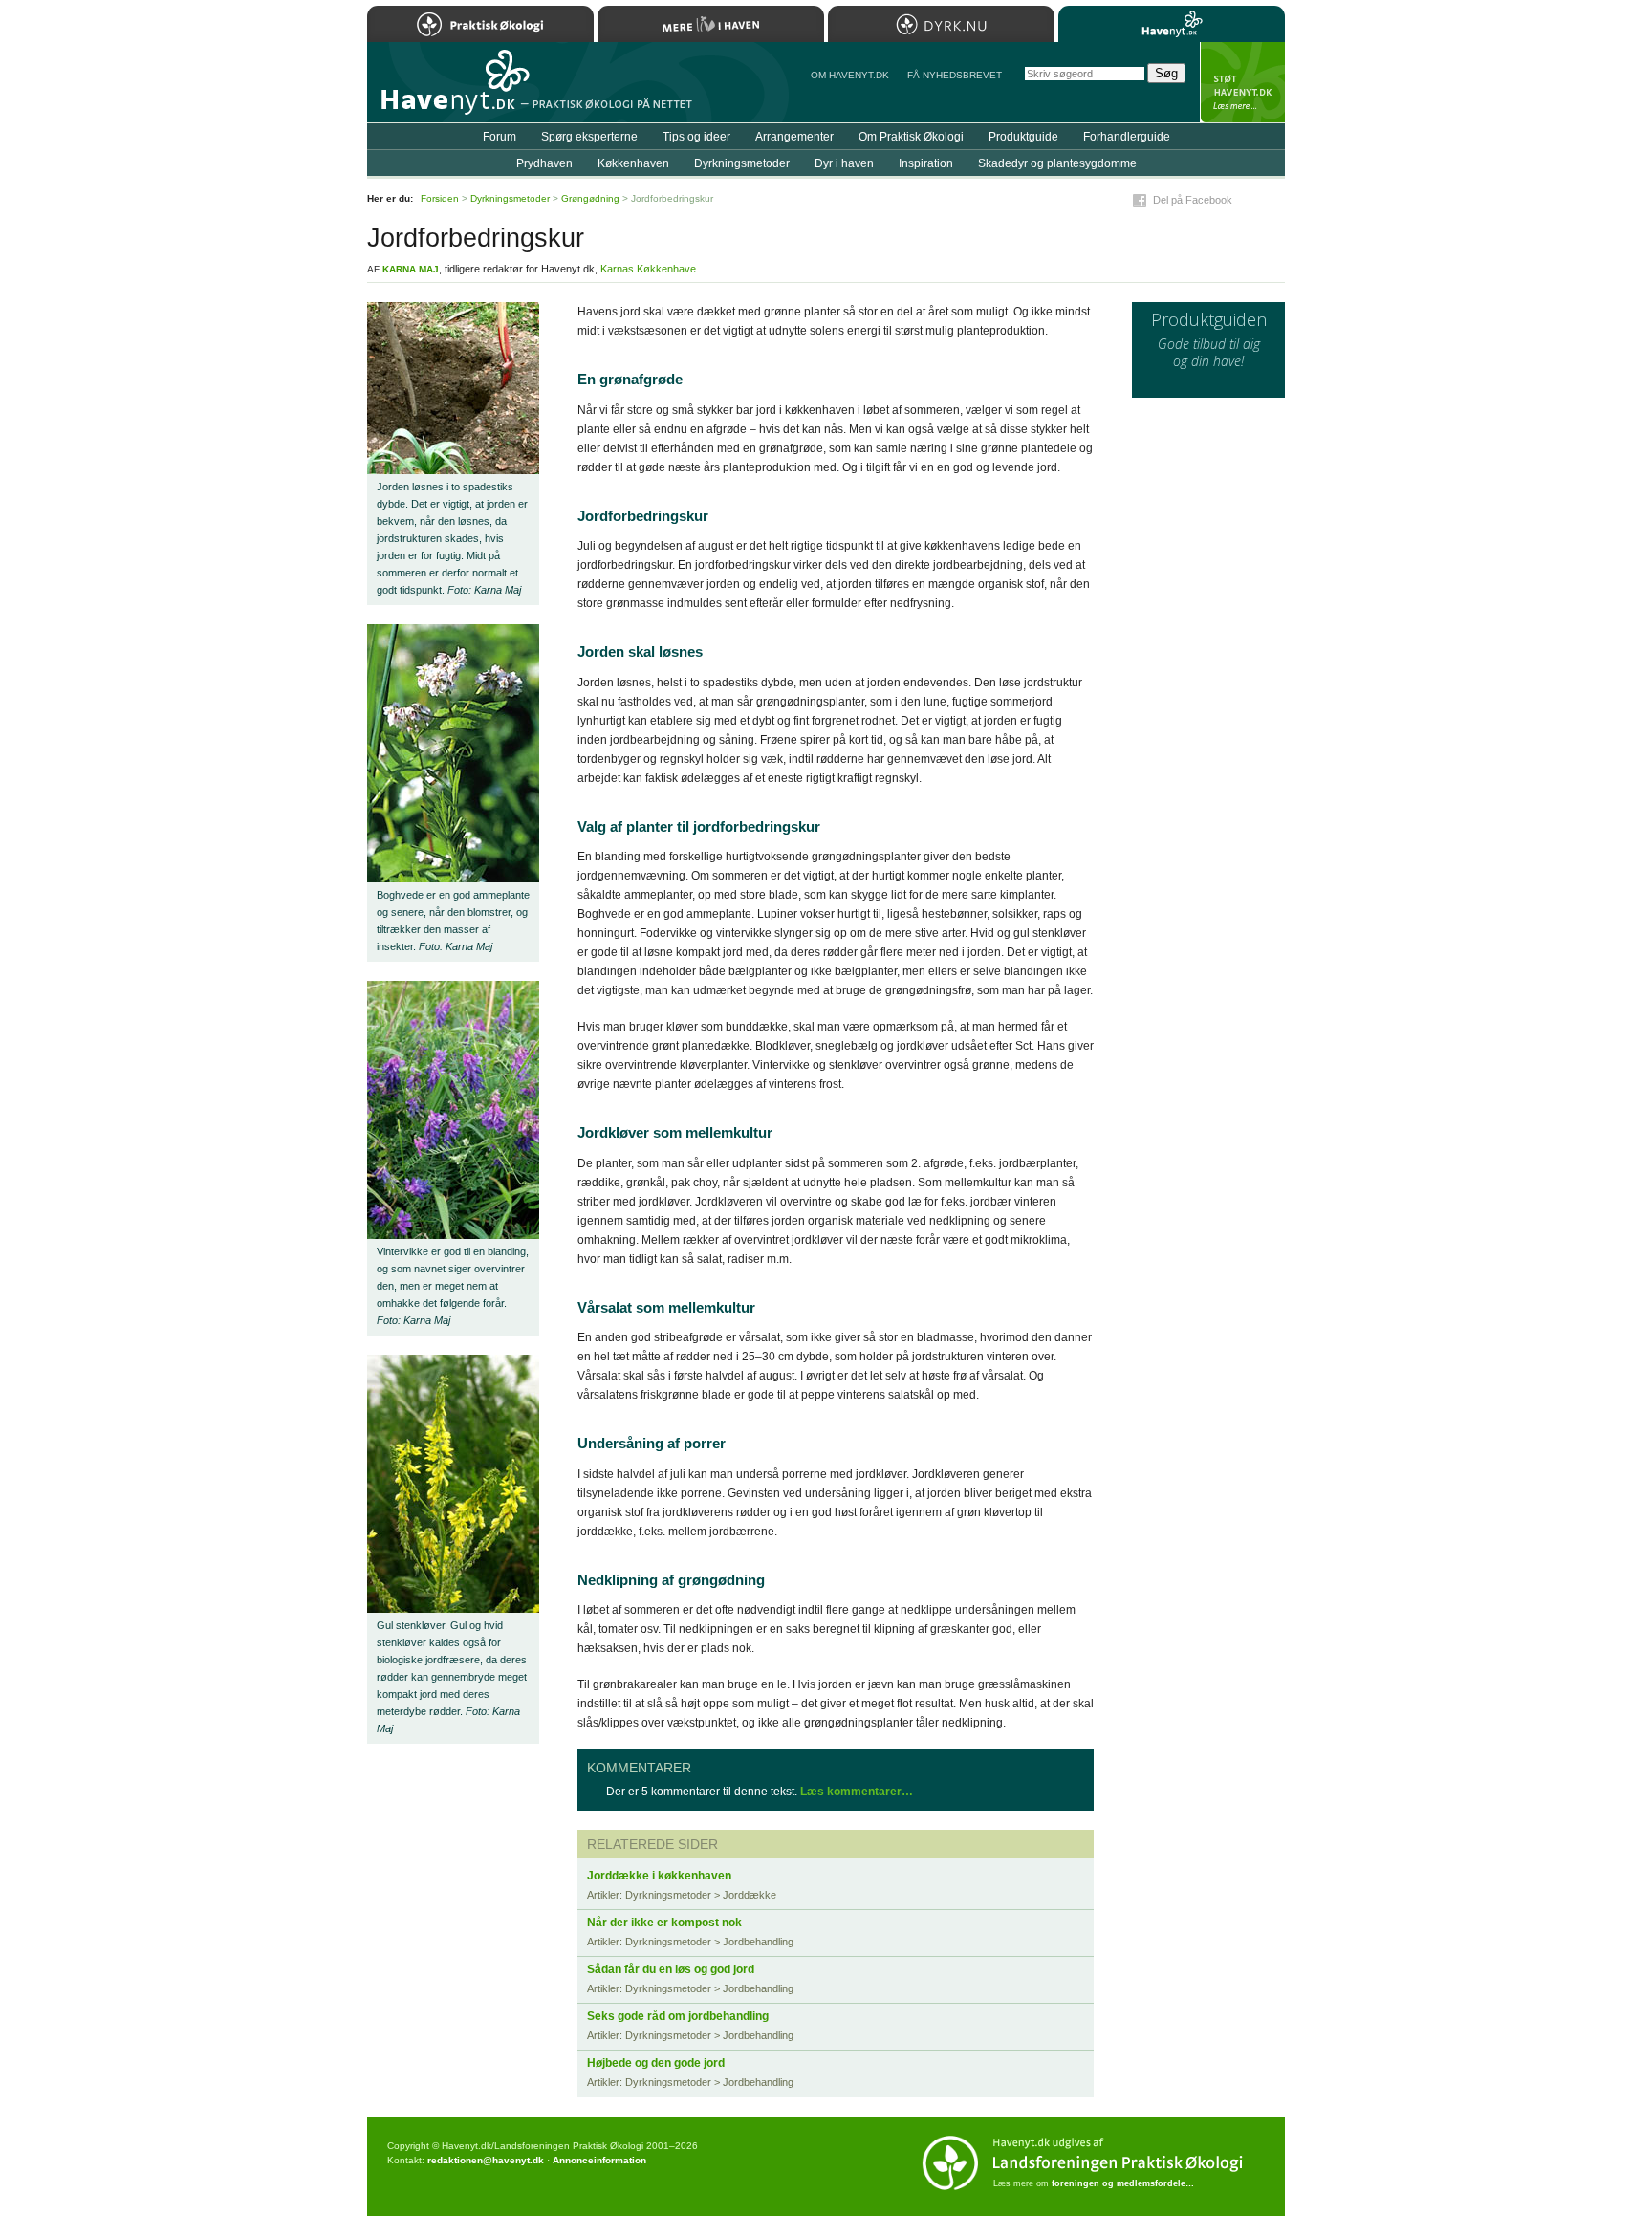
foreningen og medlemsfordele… (1123, 2183)
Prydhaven (544, 163)
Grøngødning (590, 198)
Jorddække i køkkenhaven (659, 1876)
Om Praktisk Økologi (911, 137)
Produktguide (1023, 137)
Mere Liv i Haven (711, 24)
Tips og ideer (696, 137)
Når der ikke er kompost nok (664, 1923)
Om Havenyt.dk (850, 75)
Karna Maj (411, 269)
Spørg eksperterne (589, 137)
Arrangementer (794, 137)
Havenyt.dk (1172, 24)
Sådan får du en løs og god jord (671, 1969)
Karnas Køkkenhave (648, 269)
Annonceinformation (599, 2160)
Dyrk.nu (941, 24)
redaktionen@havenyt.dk (486, 2160)
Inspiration (926, 163)
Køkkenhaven (633, 163)
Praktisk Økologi (480, 24)
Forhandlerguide (1127, 137)
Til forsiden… (450, 90)
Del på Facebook (1193, 200)
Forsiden (440, 198)
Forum (500, 137)
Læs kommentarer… (857, 1792)
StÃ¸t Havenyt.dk (1242, 82)
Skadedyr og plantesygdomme (1057, 163)
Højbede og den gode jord (656, 2063)
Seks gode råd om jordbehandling (678, 2016)
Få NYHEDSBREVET (955, 75)
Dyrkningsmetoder (742, 163)
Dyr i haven (844, 163)
